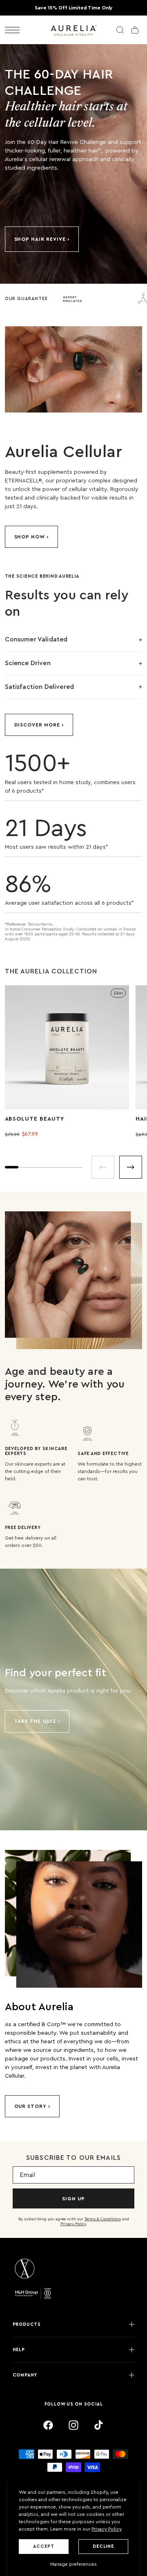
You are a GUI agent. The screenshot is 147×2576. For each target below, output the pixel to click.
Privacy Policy (107, 2529)
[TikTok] (99, 2425)
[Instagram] (73, 2425)
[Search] (120, 30)
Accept (43, 2546)
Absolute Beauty (35, 1119)
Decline (103, 2546)
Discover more (37, 725)
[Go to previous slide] (103, 1167)
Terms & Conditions (103, 2219)
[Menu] (12, 30)
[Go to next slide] (131, 1167)
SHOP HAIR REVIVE (40, 239)
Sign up (73, 2199)
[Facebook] (48, 2425)
